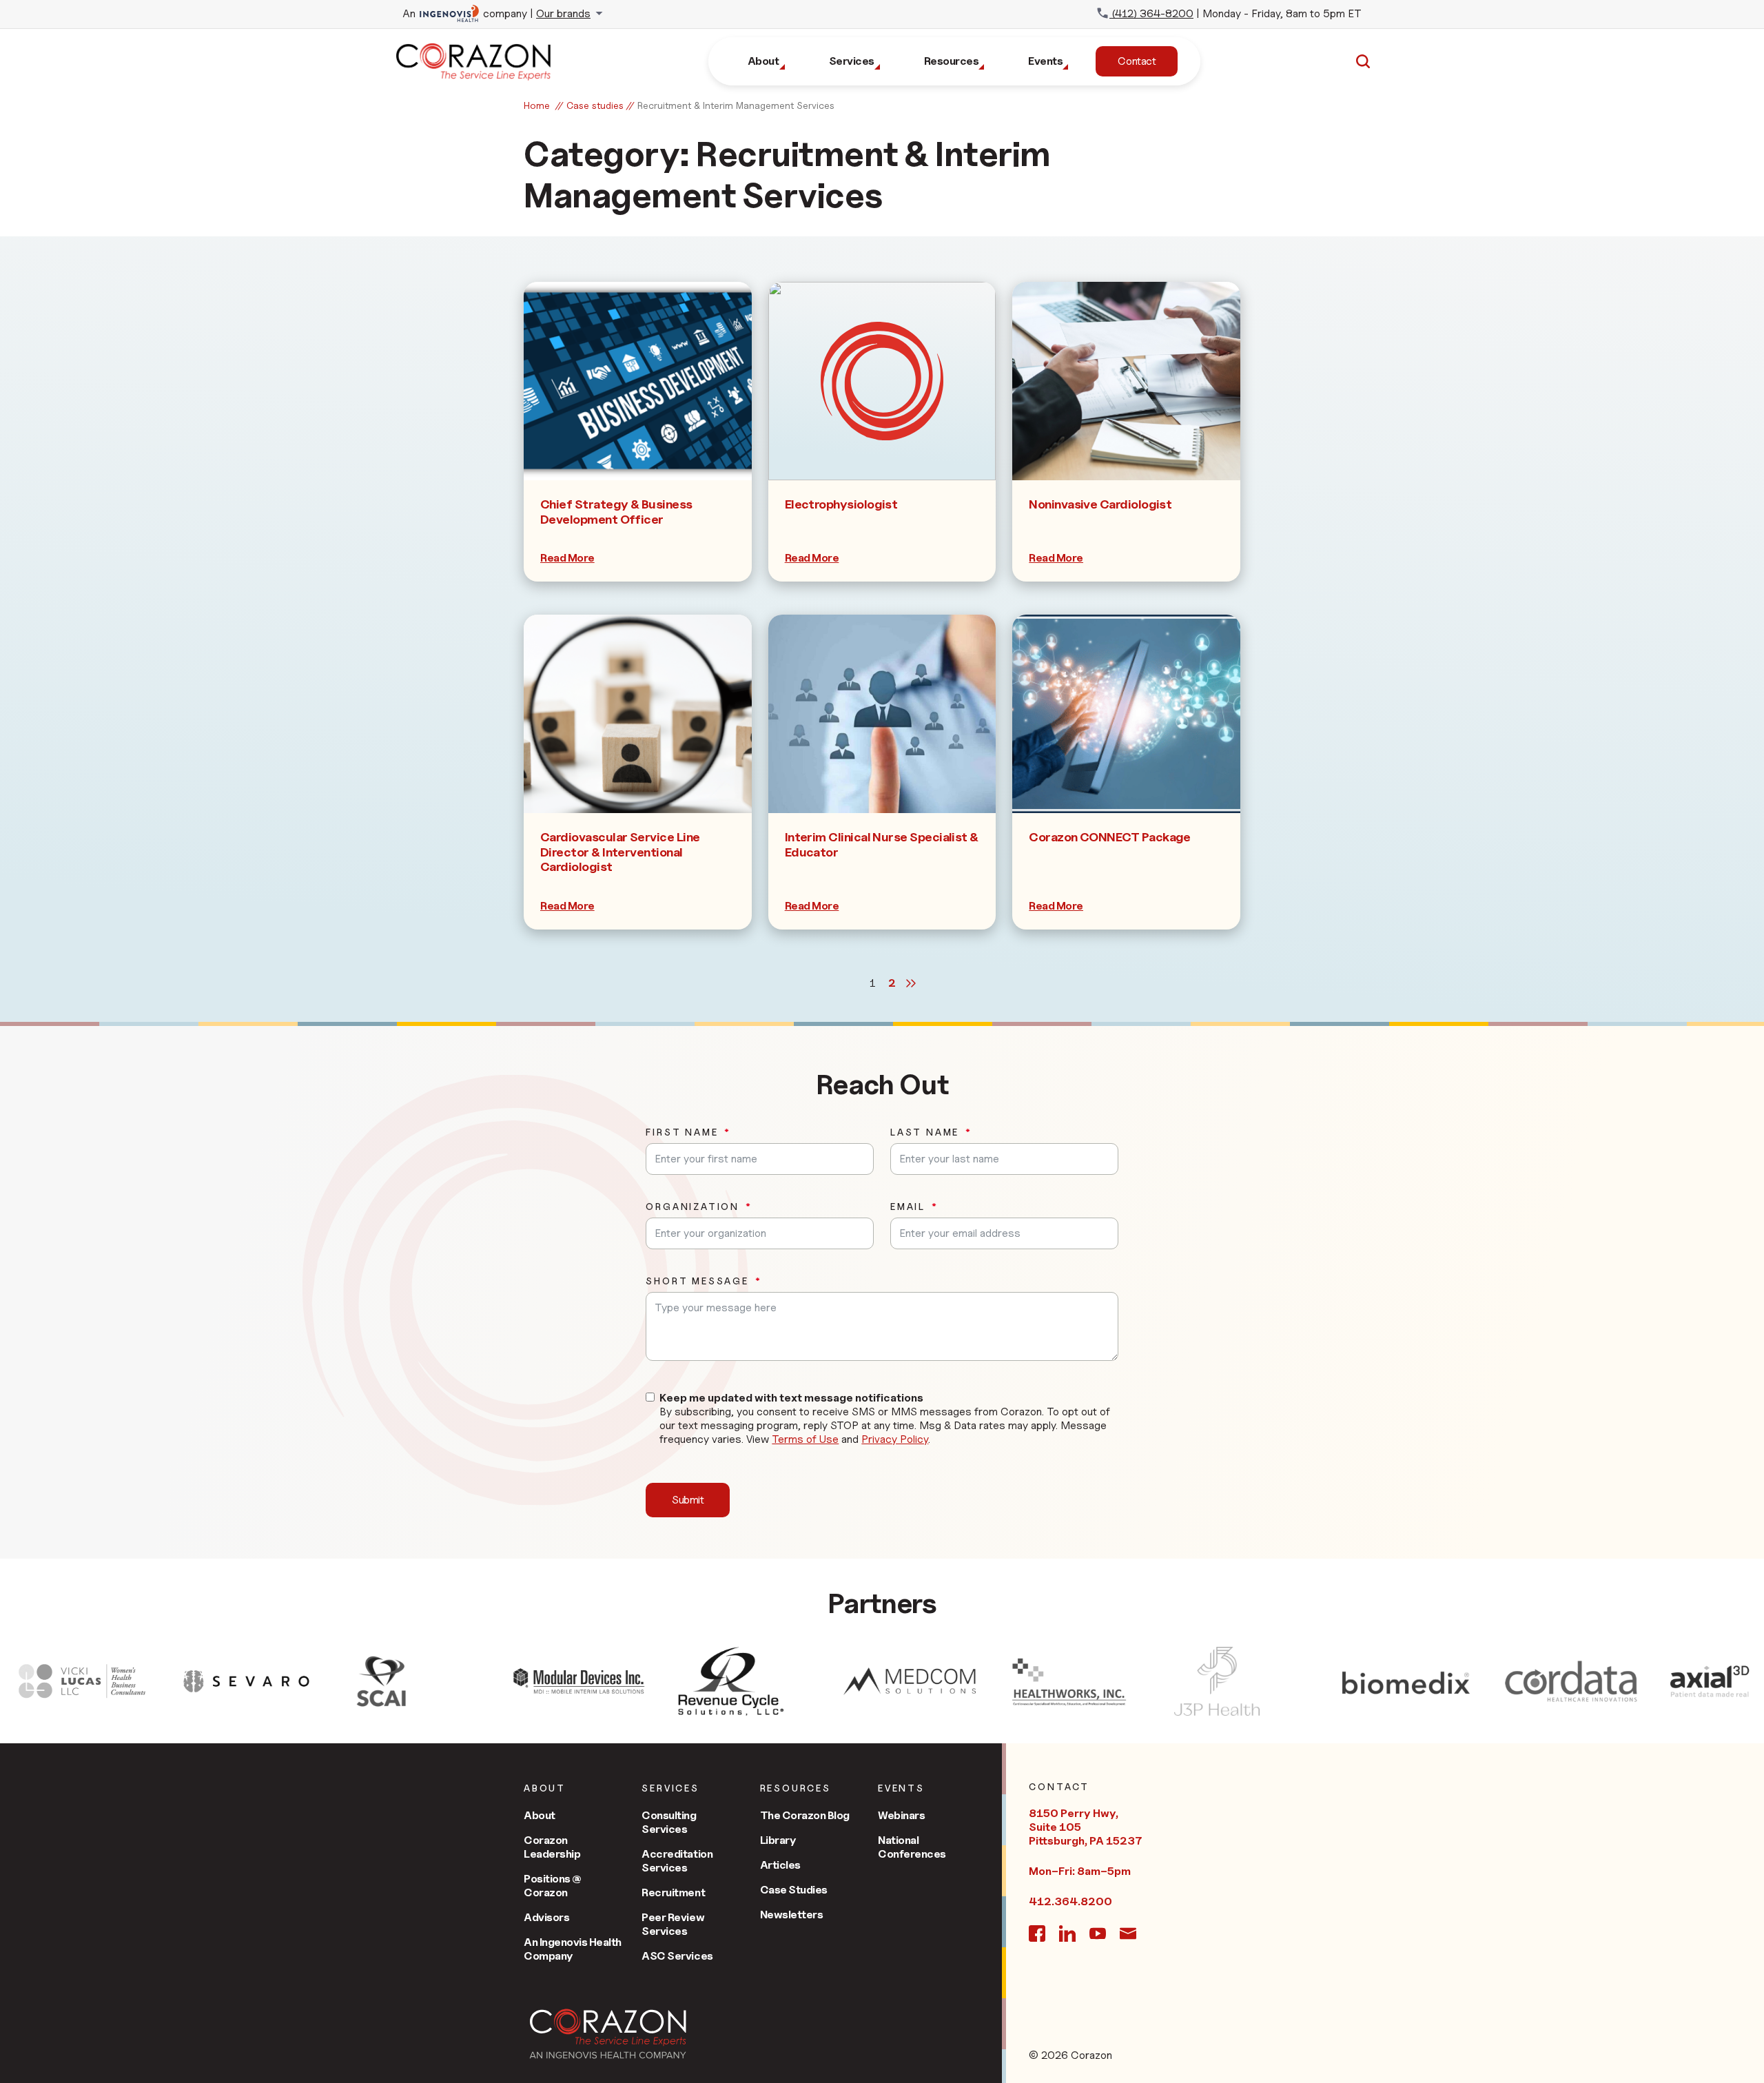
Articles (780, 1865)
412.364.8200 (1070, 1901)
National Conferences (912, 1847)
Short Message (697, 1281)
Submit (688, 1500)
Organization (693, 1207)
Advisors (546, 1917)
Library (778, 1840)
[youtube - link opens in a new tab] (1098, 1933)
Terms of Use (805, 1439)
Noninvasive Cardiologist (1100, 504)
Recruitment (673, 1892)
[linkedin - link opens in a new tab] (1067, 1933)
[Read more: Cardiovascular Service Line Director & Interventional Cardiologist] (638, 714)
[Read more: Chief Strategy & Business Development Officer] (638, 381)
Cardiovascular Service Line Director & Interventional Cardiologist (620, 852)
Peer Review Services (673, 1924)
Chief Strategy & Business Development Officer (616, 512)
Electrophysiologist (841, 504)
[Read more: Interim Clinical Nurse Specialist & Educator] (882, 714)
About (540, 1815)
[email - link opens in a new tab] (1128, 1933)
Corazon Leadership (552, 1847)
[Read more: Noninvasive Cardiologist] (1126, 381)
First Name (682, 1132)
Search (1363, 61)
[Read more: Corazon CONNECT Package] (1126, 714)
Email (908, 1207)
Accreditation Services (677, 1861)
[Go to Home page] (608, 2034)
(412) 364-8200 (1151, 13)
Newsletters (792, 1915)
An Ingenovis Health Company (573, 1949)
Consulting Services (669, 1822)
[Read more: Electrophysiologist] (882, 381)
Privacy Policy (895, 1439)
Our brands (563, 13)
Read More (567, 558)
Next (911, 983)
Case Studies (794, 1890)
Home (537, 105)
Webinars (901, 1815)
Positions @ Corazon (553, 1886)
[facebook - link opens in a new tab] (1037, 1933)
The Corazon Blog (805, 1815)
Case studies (595, 105)
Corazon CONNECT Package (1110, 837)
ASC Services (677, 1956)
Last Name (925, 1132)
